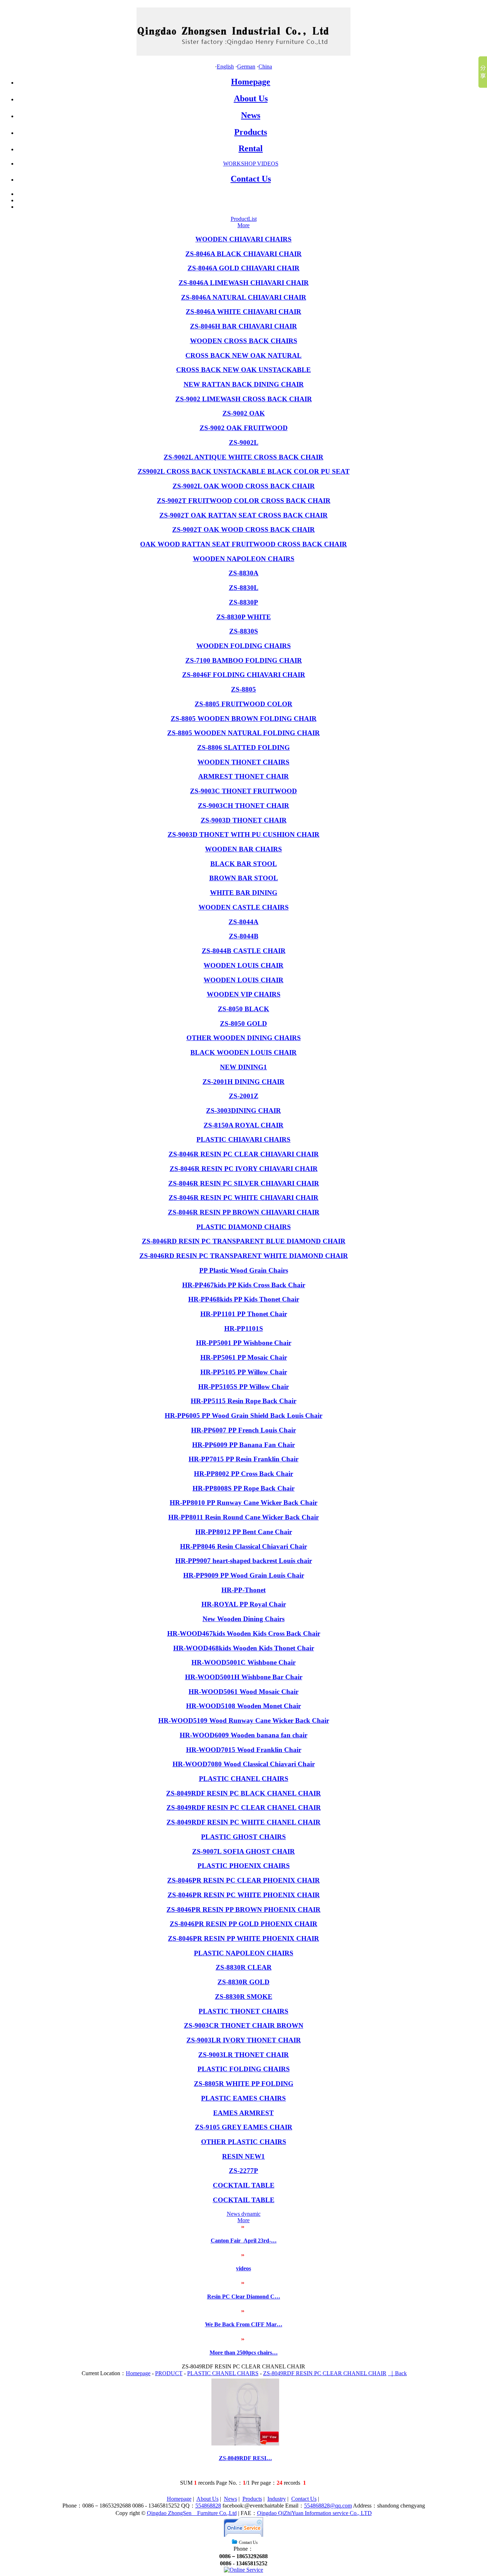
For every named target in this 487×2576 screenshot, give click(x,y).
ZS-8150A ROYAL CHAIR (243, 1125)
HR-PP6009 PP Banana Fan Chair (243, 1445)
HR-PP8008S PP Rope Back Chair (243, 1488)
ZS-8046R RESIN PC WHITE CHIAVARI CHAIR (243, 1198)
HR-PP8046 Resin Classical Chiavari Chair (243, 1546)
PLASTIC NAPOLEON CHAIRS (244, 1953)
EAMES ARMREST (243, 2113)
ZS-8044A (243, 922)
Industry (277, 2499)
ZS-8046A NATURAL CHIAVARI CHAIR (244, 297)
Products (251, 132)
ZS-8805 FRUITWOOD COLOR (243, 704)
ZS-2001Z (244, 1096)
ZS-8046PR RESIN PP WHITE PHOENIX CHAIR (243, 1938)
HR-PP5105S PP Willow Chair (243, 1387)
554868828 (208, 2506)
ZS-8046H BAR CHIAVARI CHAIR (243, 326)
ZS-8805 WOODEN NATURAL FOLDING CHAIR (243, 733)
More (243, 225)
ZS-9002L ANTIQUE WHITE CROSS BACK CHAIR (243, 457)
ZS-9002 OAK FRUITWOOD (244, 428)
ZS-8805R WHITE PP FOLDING (244, 2084)
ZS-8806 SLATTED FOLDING (243, 747)
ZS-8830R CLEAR (244, 1967)
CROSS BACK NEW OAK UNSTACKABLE (243, 370)
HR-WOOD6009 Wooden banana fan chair (243, 1735)
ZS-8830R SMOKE (244, 1997)
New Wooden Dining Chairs (243, 1619)
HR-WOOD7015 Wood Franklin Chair (244, 1750)
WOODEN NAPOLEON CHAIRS (244, 559)
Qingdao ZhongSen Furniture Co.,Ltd (192, 2513)
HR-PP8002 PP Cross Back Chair (243, 1474)
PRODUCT (169, 2373)
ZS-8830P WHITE (244, 617)
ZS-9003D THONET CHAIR (244, 820)
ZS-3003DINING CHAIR (243, 1111)
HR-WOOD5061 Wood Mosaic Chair (243, 1692)
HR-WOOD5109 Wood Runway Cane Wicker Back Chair (244, 1720)
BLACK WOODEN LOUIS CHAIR (243, 1052)
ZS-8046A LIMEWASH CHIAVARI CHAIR (244, 283)
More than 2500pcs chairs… (244, 2353)
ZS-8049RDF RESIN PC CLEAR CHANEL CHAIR (244, 1808)
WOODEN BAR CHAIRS (243, 849)
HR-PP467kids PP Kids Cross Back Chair (244, 1285)
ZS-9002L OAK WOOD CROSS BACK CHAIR (244, 486)
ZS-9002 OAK (244, 413)
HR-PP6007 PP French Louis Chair (243, 1430)
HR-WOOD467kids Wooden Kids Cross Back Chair (244, 1633)
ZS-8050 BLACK (243, 1009)
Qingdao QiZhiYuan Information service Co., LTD (314, 2513)
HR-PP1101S (244, 1328)
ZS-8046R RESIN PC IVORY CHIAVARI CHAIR (244, 1169)
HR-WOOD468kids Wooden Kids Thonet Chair (244, 1648)
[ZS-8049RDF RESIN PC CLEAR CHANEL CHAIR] (245, 2443)
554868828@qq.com (328, 2506)
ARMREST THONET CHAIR (243, 776)
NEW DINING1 (243, 1067)
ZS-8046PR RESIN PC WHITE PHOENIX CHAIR (244, 1895)
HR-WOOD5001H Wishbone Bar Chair (244, 1677)
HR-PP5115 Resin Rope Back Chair (243, 1401)
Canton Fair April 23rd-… (244, 2241)
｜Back (397, 2373)
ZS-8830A (243, 573)
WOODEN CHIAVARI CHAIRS (243, 239)
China (265, 67)
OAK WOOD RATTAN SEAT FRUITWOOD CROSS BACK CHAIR (243, 544)
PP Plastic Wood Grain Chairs (244, 1270)
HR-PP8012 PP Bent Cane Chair (244, 1532)
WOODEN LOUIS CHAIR (243, 965)
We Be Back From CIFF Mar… (244, 2324)
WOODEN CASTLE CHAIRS (244, 907)
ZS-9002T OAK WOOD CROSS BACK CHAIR (243, 530)
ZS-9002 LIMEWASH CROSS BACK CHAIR (244, 399)
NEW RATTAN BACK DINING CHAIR (244, 384)
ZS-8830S (244, 631)
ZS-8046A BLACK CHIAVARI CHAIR (243, 254)
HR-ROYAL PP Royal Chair (244, 1604)
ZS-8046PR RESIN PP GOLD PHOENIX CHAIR (243, 1924)
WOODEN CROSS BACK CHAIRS (244, 341)
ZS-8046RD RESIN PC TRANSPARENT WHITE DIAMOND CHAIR (244, 1256)
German (246, 67)
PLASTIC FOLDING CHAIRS (244, 2069)
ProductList (244, 219)
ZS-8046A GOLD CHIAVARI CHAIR (243, 268)
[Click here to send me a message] (243, 2570)
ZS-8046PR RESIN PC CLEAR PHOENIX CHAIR (243, 1880)
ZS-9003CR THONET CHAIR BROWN (244, 2025)
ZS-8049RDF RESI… (245, 2458)
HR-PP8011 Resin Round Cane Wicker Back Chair (243, 1517)
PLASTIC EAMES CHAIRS (243, 2098)
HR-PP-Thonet (243, 1590)
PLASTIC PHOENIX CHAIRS (244, 1866)
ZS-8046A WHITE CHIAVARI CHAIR (243, 312)
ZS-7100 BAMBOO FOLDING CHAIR (244, 660)
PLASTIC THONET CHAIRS (243, 2011)
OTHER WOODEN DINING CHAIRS (244, 1038)
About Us (251, 98)
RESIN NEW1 (243, 2156)
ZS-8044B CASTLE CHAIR (244, 951)
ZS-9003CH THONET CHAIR (243, 806)
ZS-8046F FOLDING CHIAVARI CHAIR (244, 675)
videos (243, 2268)
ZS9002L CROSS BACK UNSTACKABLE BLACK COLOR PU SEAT (244, 471)
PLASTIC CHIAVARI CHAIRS (243, 1139)
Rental (251, 148)
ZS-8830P (243, 602)
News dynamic (244, 2214)
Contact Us (251, 179)
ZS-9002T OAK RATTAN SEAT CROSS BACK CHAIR (243, 515)
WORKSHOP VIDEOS (251, 164)
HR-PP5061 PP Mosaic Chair (244, 1357)
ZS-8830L (244, 588)
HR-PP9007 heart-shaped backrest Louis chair (244, 1561)
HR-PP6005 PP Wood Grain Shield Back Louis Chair (243, 1416)
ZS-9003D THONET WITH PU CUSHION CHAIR (243, 834)
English (225, 67)
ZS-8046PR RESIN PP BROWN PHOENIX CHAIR (243, 1910)
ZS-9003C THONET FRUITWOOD (243, 791)
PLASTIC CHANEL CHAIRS (244, 1779)
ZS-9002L (244, 442)
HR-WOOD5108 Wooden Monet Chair (243, 1706)
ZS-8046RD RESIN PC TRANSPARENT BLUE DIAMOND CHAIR (244, 1241)
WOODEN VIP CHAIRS (244, 994)
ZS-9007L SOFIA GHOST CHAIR (243, 1851)
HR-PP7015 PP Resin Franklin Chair (243, 1459)
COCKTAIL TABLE (244, 2185)
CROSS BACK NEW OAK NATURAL (243, 355)
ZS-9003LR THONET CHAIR (243, 2055)
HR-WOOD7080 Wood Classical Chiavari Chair (244, 1764)
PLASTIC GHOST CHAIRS (243, 1837)
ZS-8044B (244, 936)
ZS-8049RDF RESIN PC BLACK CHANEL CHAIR (243, 1793)
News (251, 115)
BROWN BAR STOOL (244, 878)
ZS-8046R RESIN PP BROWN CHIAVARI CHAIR (244, 1212)
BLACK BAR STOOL (244, 864)
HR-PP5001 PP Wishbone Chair (244, 1343)
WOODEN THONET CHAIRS (243, 762)
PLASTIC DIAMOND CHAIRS (244, 1227)
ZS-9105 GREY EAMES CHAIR (244, 2127)
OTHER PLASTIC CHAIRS (244, 2142)
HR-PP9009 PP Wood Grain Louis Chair (244, 1575)
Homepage (251, 82)
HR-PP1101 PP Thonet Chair (244, 1314)
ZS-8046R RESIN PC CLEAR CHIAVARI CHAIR (244, 1154)
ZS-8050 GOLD (243, 1024)
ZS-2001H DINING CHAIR (243, 1082)
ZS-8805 (243, 689)
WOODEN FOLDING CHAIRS (244, 646)
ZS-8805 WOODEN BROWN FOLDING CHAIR (244, 719)
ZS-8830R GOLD (243, 1982)
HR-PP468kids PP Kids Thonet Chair (244, 1299)
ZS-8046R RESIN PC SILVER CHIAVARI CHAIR (244, 1183)
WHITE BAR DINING (244, 893)
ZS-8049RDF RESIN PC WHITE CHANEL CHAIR (243, 1822)
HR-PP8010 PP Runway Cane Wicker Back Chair (243, 1503)
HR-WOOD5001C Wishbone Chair (243, 1662)
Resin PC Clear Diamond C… (244, 2297)
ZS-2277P (243, 2171)
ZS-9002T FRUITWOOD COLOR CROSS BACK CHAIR (244, 501)
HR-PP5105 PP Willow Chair (244, 1372)
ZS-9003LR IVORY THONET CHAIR (244, 2040)
